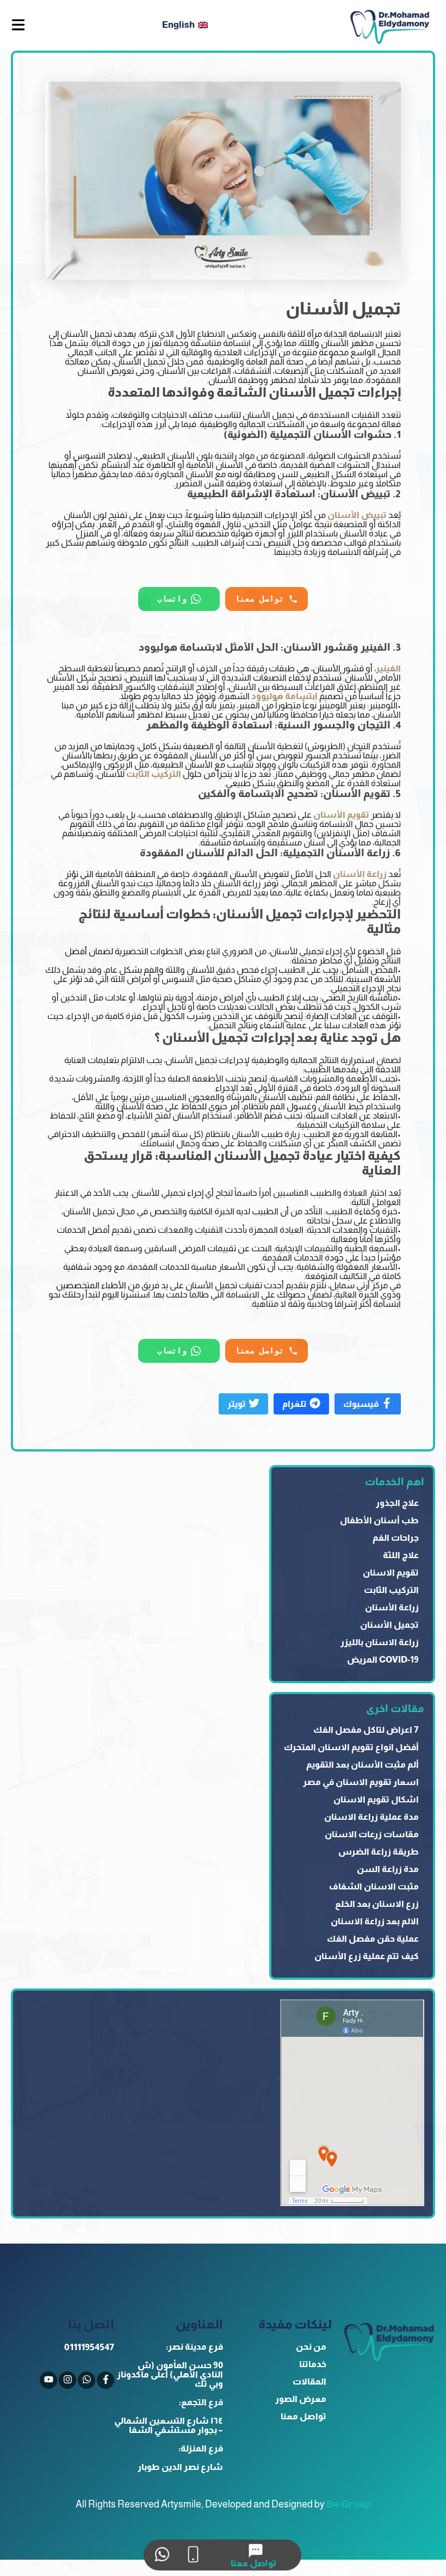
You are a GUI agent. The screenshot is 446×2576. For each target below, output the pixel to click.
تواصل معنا (303, 2416)
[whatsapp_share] (86, 2380)
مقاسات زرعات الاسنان (372, 1834)
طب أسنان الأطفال (379, 1520)
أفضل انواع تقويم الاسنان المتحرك (351, 1747)
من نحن (311, 2347)
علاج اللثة (401, 1555)
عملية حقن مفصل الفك (373, 1939)
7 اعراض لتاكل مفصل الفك (366, 1730)
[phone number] (193, 2555)
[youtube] (48, 2380)
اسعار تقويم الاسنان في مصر (361, 1782)
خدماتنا (313, 2364)
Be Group (349, 2504)
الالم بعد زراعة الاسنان (375, 1921)
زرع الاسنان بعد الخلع (377, 1904)
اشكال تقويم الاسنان (376, 1799)
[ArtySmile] (390, 25)
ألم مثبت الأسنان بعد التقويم (363, 1765)
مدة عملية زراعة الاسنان (371, 1817)
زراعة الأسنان (392, 1607)
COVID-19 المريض (383, 1660)
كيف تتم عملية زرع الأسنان (367, 1956)
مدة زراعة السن (388, 1869)
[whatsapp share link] (162, 2555)
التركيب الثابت (391, 1590)
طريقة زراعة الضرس (379, 1852)
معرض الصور (301, 2399)
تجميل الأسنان (389, 1625)
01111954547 (89, 2347)
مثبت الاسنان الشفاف (374, 1886)
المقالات (309, 2382)
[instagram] (67, 2380)
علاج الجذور (397, 1503)
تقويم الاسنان (391, 1573)
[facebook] (106, 2380)
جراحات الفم (396, 1538)
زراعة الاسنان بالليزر (380, 1642)
